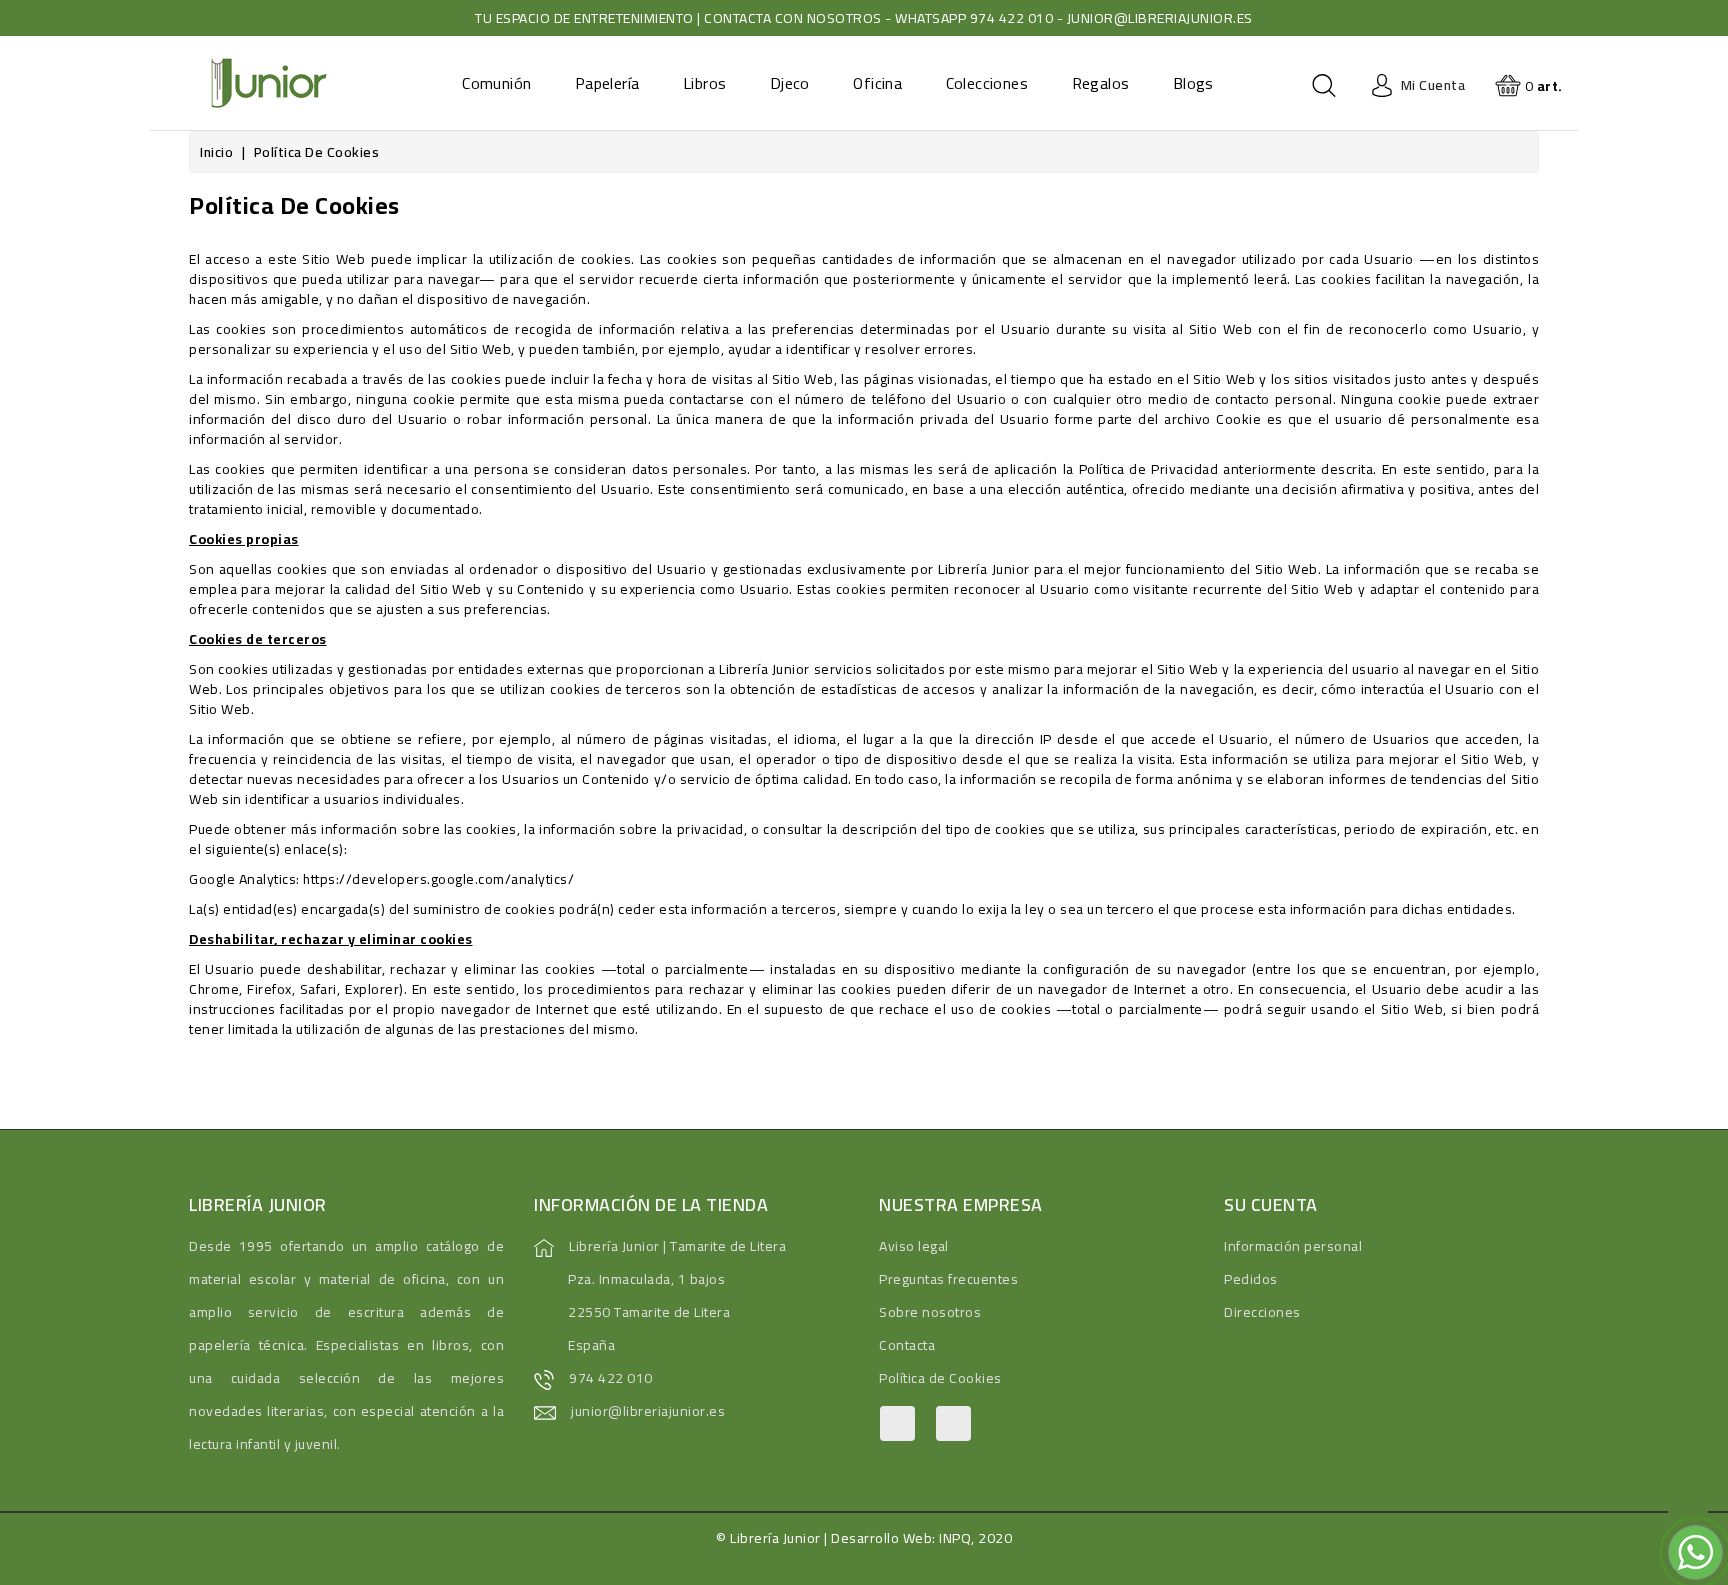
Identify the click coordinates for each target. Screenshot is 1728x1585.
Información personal (1293, 1246)
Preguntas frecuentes (948, 1279)
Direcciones (1262, 1312)
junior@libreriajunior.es (648, 1411)
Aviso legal (914, 1246)
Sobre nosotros (930, 1312)
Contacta (907, 1345)
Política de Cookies (940, 1378)
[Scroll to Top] (1688, 1505)
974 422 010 (611, 1378)
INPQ (955, 1538)
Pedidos (1251, 1279)
